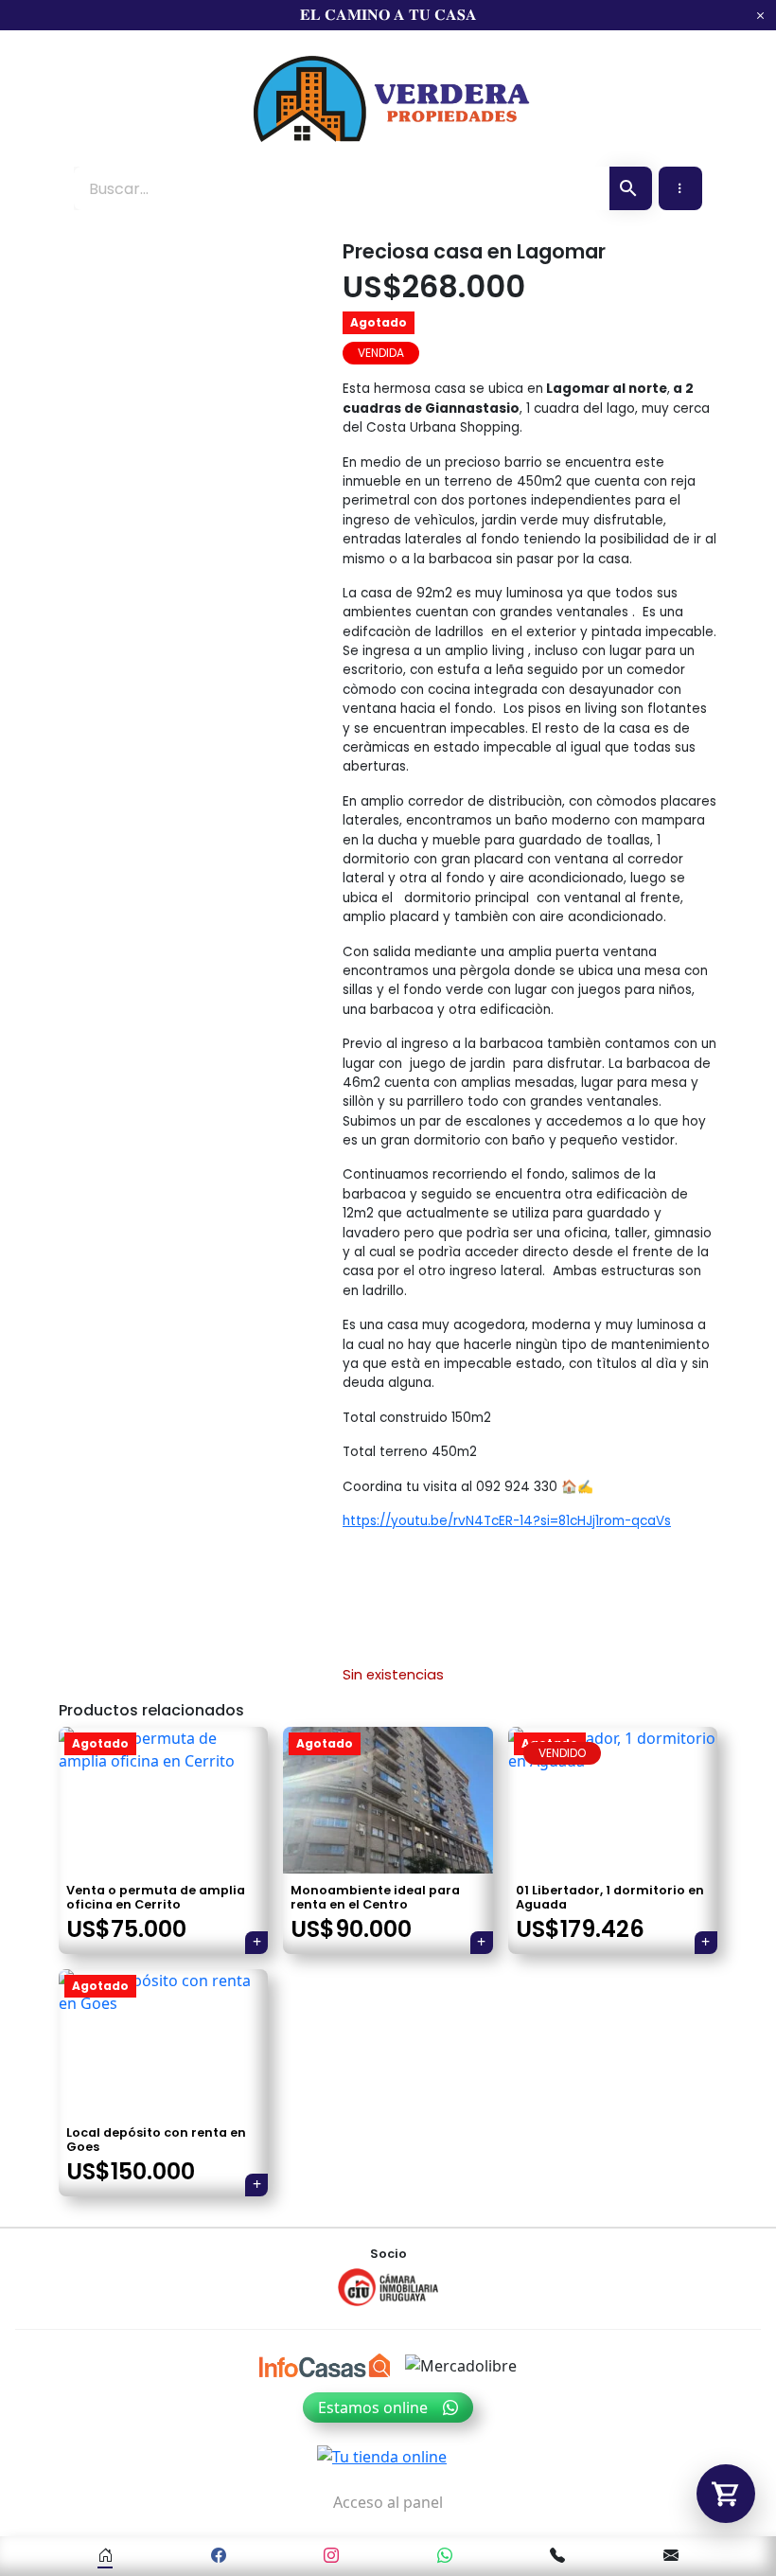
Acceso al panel (388, 2502)
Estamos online (373, 2407)
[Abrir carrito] (726, 2494)
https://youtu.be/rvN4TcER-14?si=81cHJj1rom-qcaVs (507, 1521)
